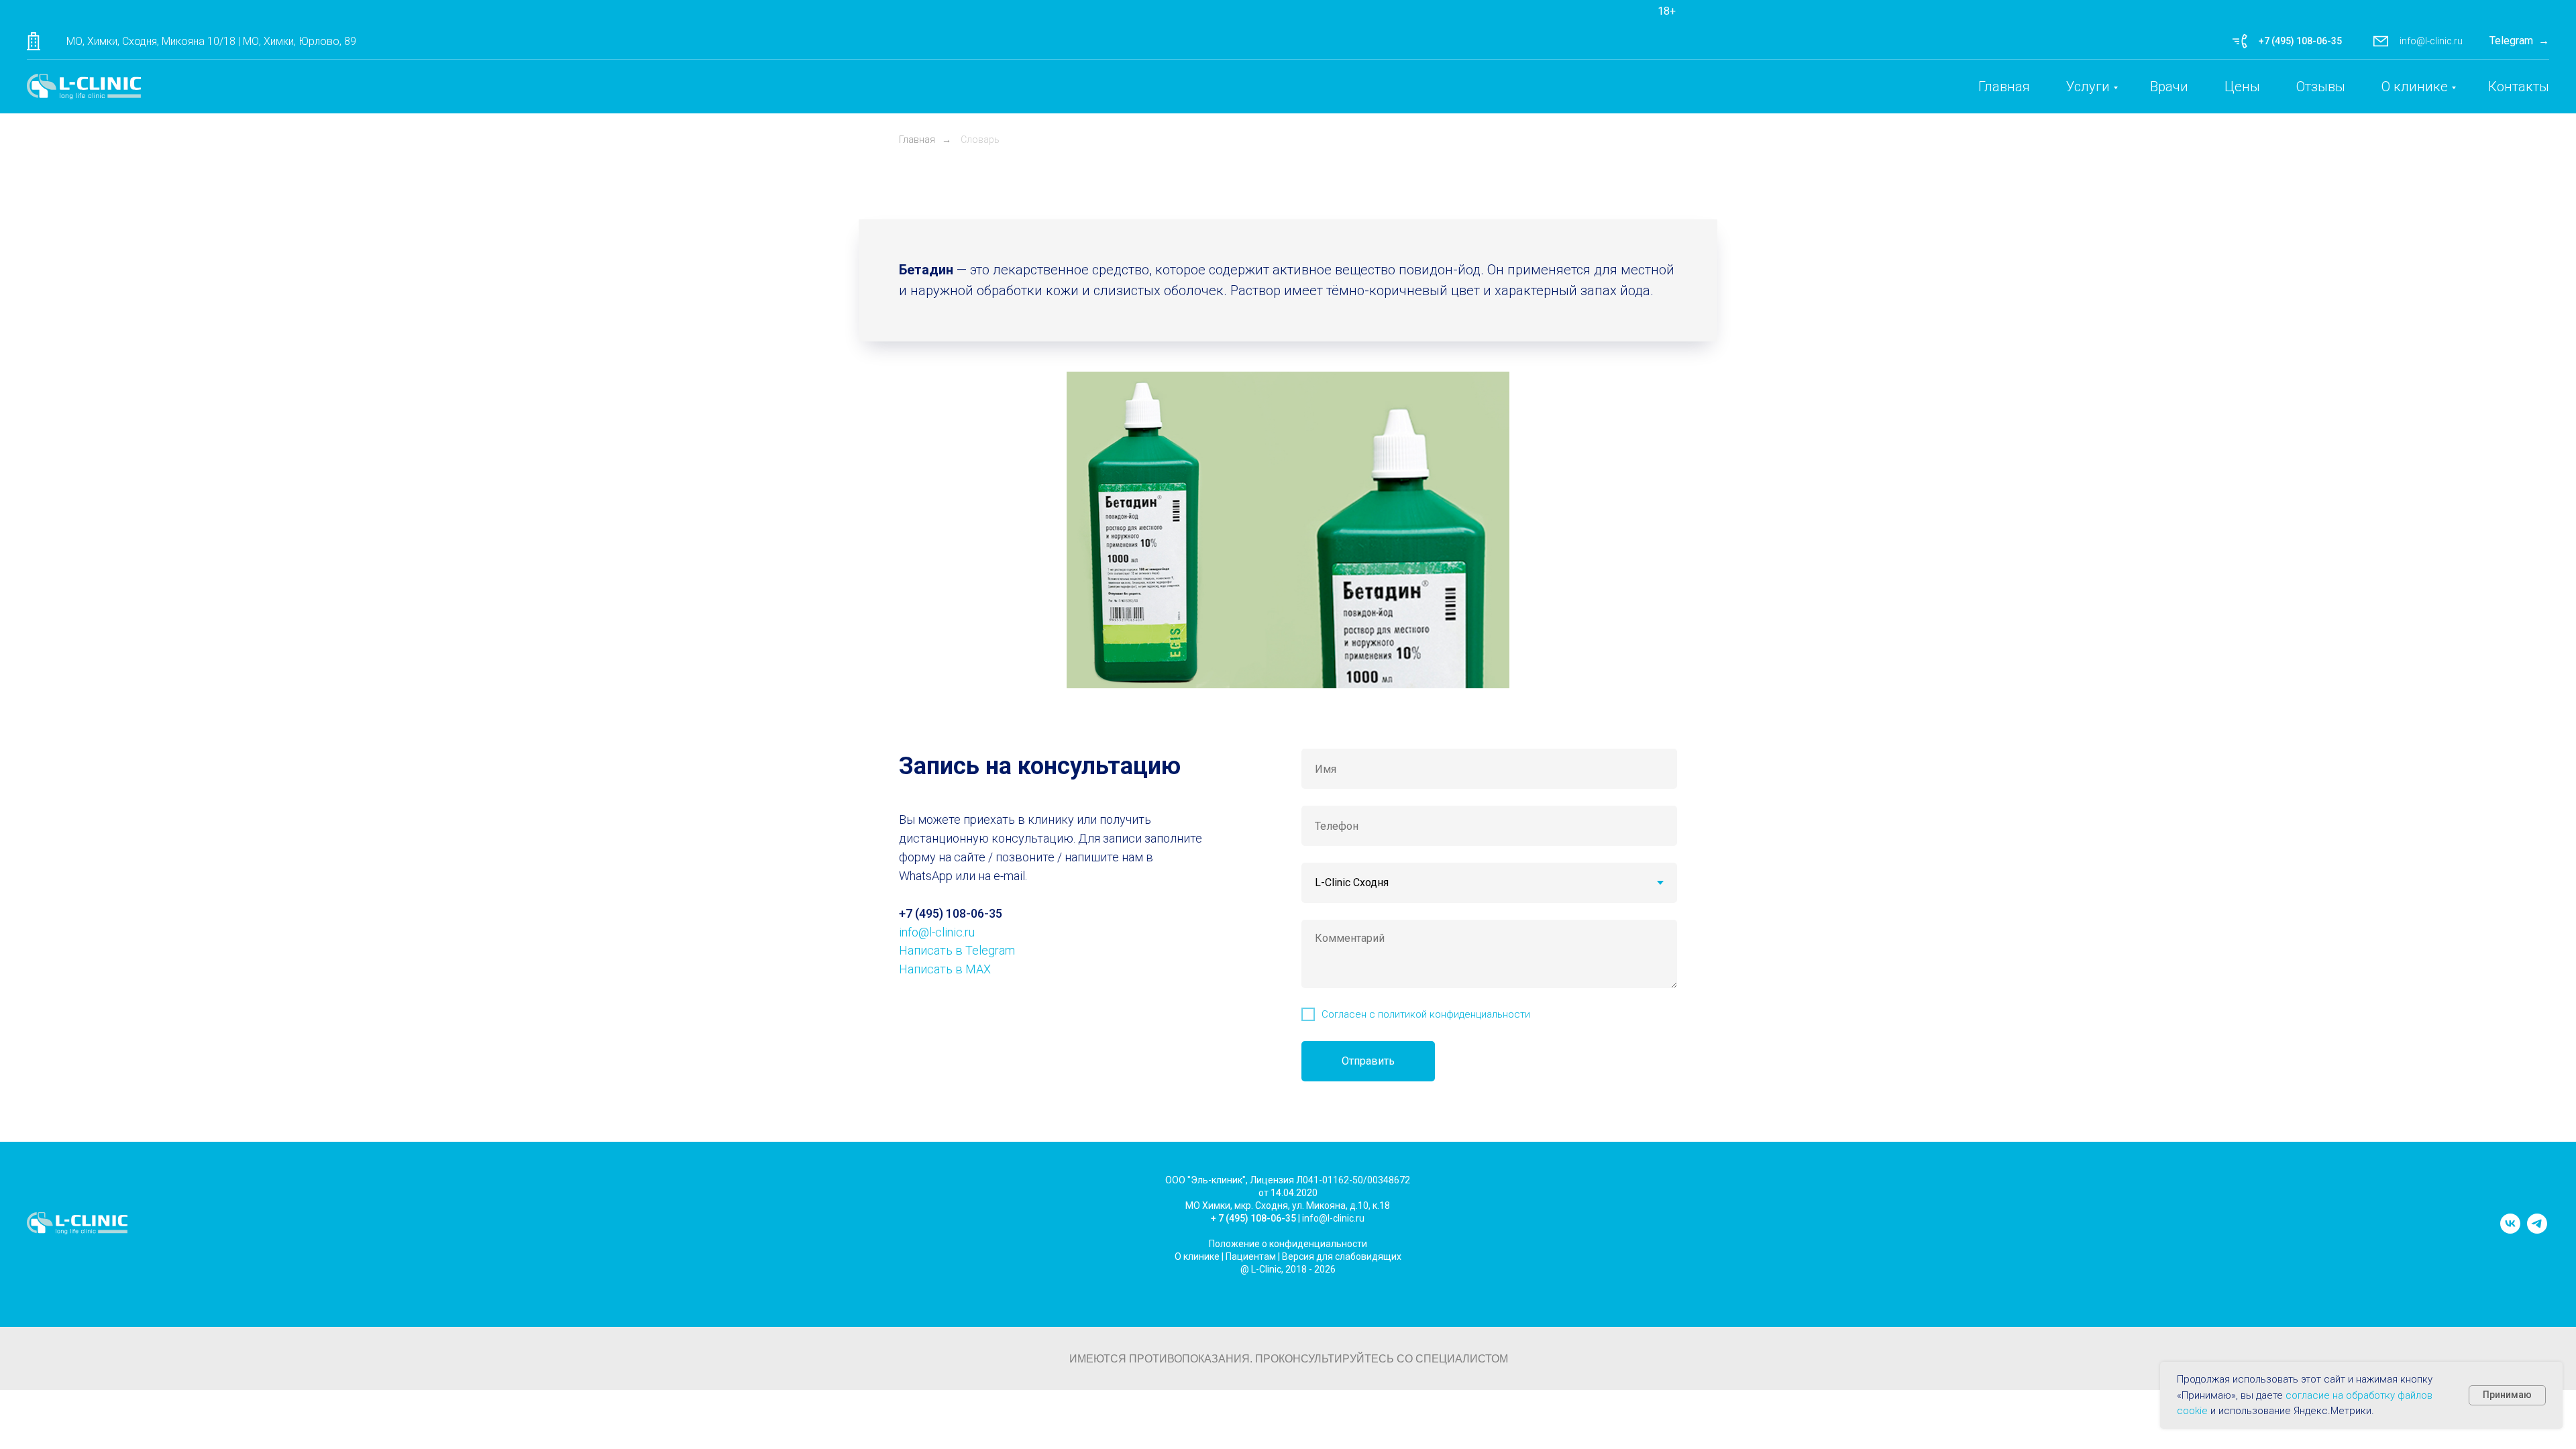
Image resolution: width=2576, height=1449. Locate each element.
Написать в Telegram (957, 950)
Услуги (2088, 87)
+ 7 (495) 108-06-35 (1253, 1218)
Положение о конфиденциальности (1288, 1244)
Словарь (980, 140)
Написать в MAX (945, 969)
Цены (2242, 87)
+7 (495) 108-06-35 (2300, 41)
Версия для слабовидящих (1342, 1256)
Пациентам (1251, 1256)
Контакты (2519, 87)
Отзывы (2321, 87)
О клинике (2415, 87)
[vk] (2510, 1230)
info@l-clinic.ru (2431, 41)
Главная (2004, 87)
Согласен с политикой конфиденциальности (1426, 1014)
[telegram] (2537, 1230)
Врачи (2169, 87)
